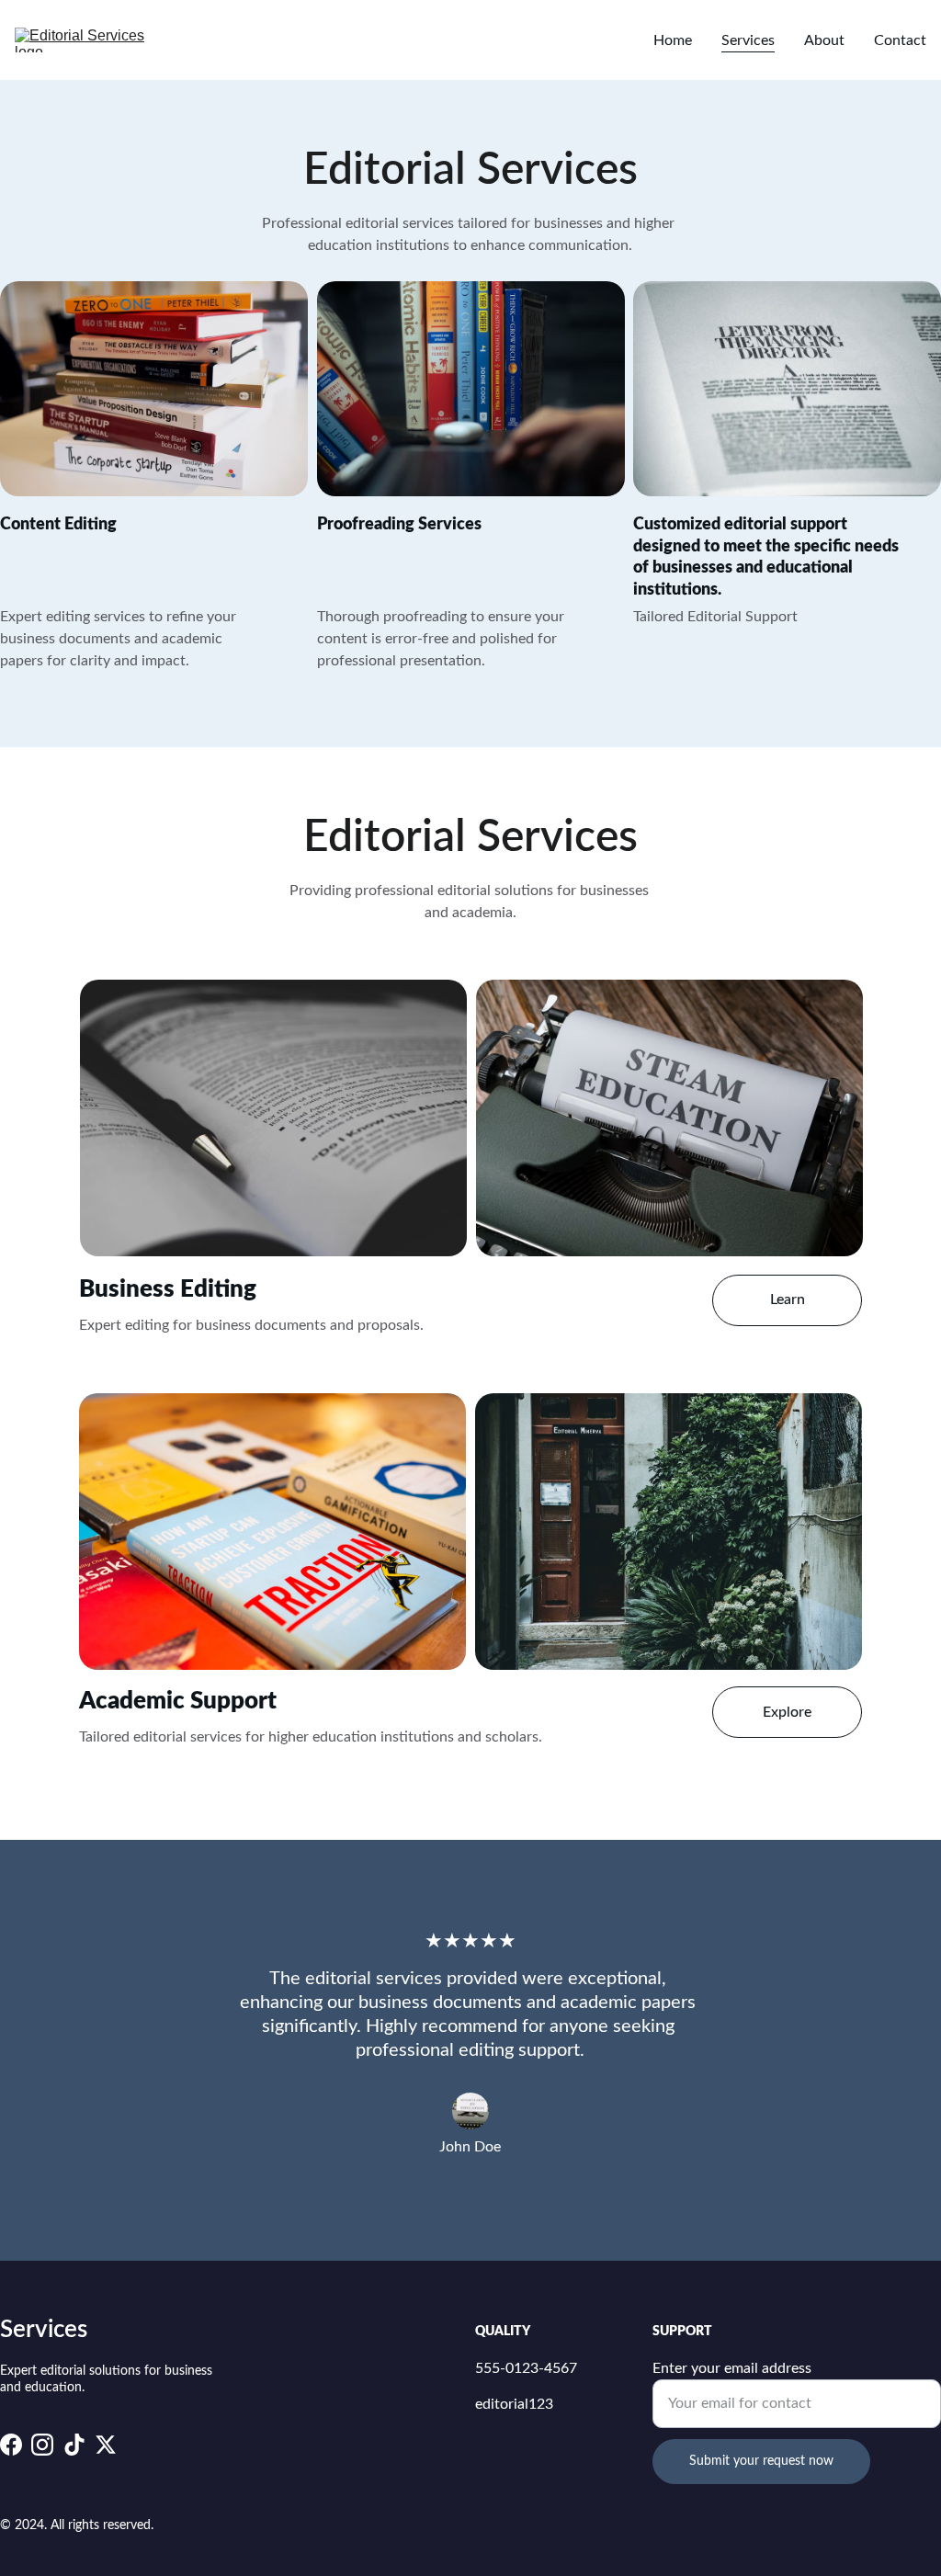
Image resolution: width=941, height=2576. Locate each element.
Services (748, 40)
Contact (900, 40)
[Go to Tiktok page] (74, 2445)
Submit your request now (761, 2461)
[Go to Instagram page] (42, 2445)
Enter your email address (732, 2368)
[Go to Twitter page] (106, 2445)
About (824, 40)
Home (673, 40)
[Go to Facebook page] (11, 2445)
